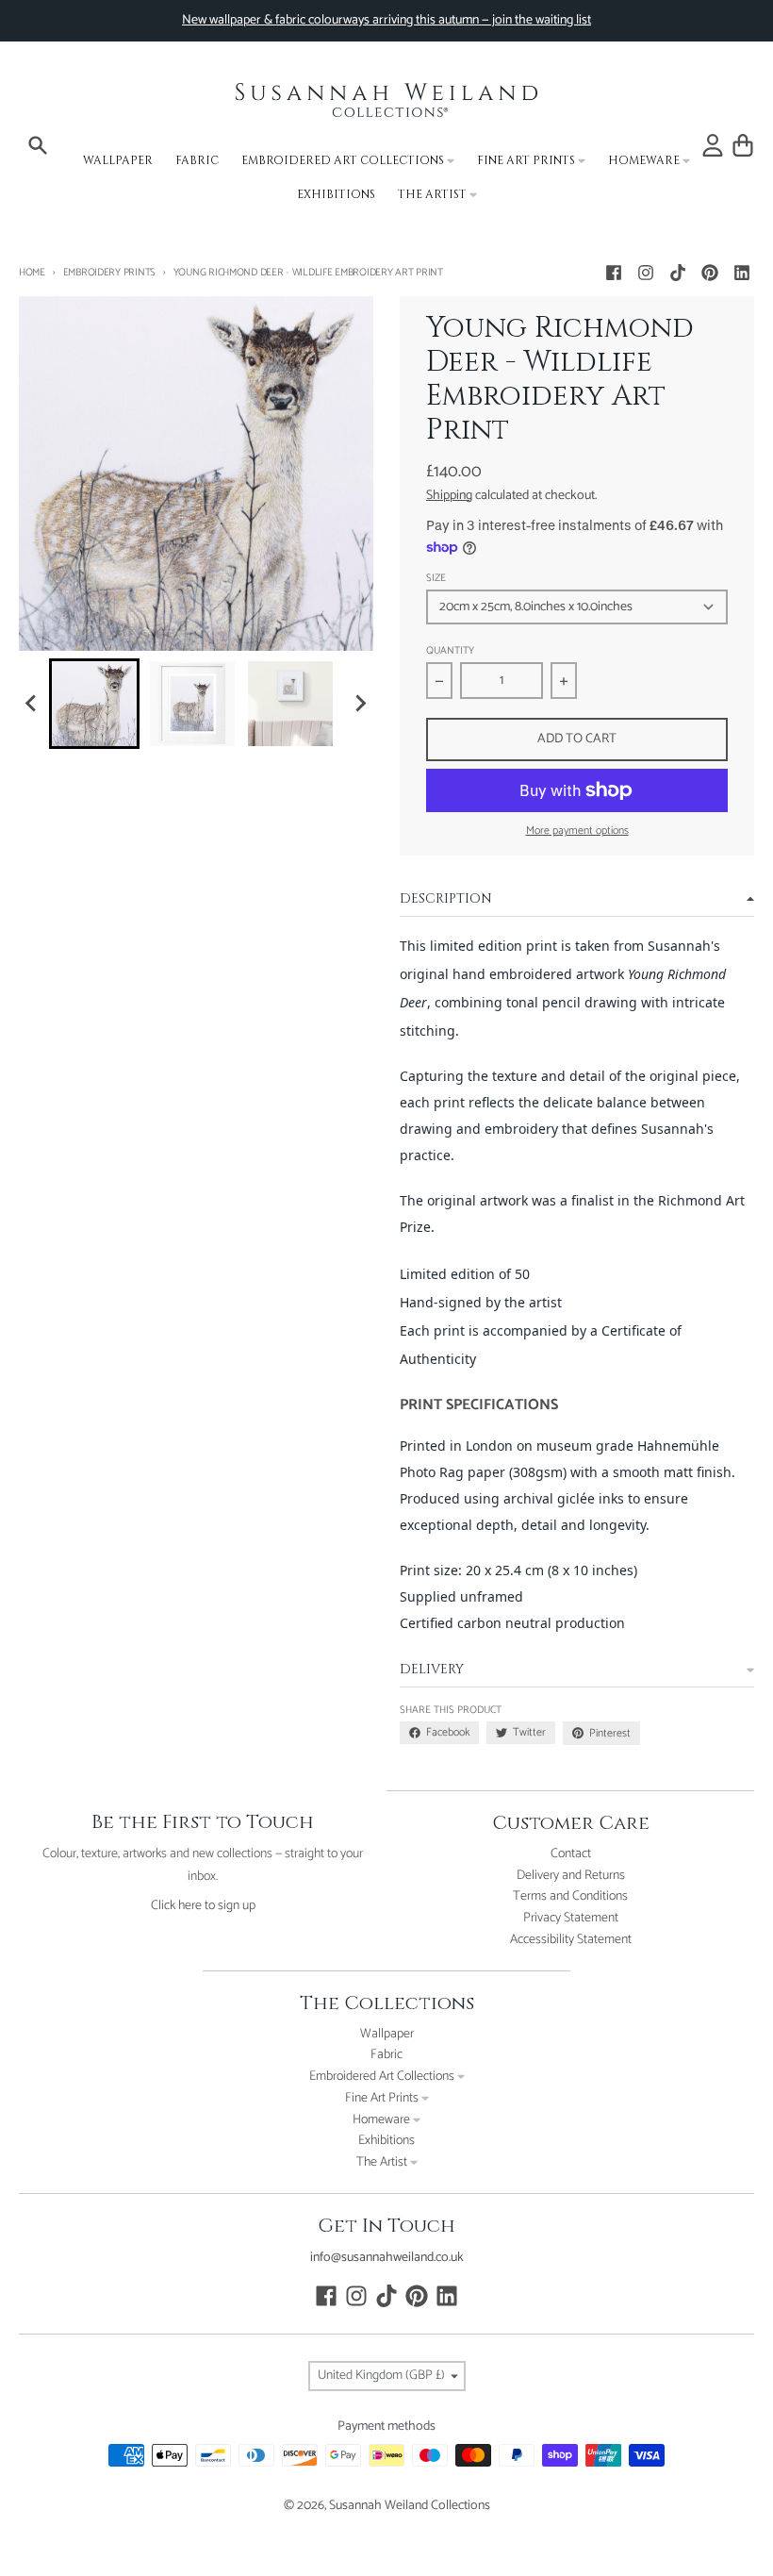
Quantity (450, 651)
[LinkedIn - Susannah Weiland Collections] (742, 273)
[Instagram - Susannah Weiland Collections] (646, 273)
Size (436, 579)
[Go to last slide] (32, 704)
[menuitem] (94, 704)
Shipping (449, 496)
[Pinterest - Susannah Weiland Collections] (710, 273)
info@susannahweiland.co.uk (387, 2258)
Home (32, 273)
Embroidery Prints (109, 273)
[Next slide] (360, 704)
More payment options (577, 831)
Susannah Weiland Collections (410, 2506)
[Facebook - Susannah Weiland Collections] (614, 273)
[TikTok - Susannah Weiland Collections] (678, 273)
